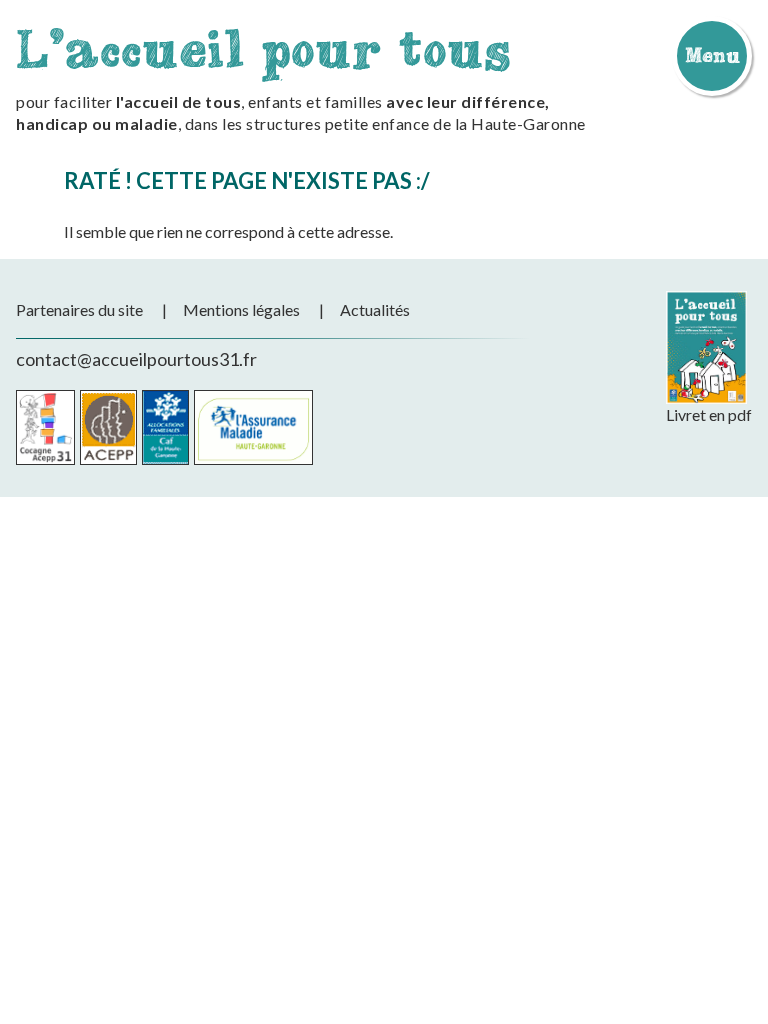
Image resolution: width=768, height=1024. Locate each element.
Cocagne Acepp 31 (45, 427)
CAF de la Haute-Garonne (165, 427)
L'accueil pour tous (263, 48)
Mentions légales (241, 309)
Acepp (108, 427)
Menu (712, 55)
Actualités (375, 309)
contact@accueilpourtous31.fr (136, 359)
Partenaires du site (79, 309)
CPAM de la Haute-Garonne (253, 427)
